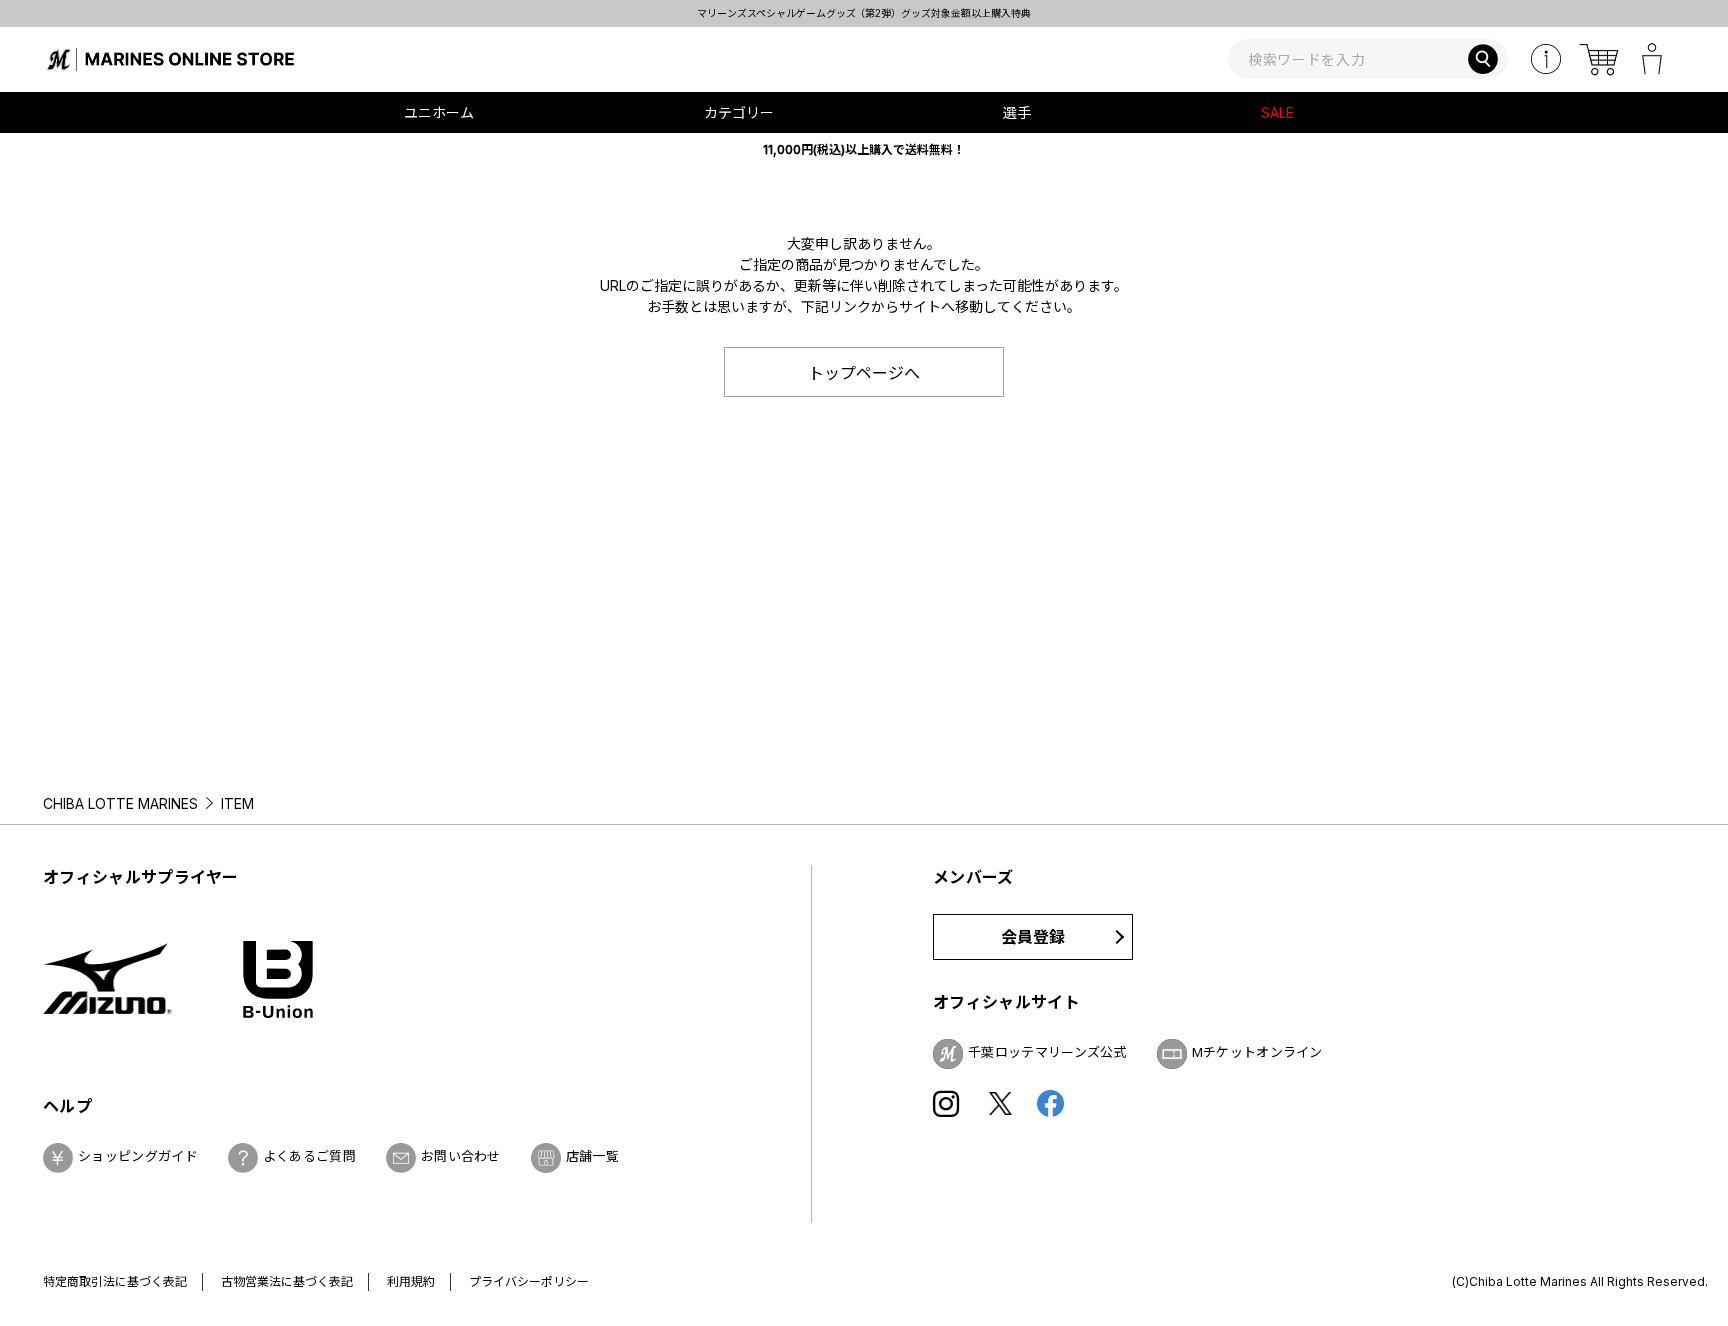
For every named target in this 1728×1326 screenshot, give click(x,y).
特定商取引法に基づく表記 (115, 1281)
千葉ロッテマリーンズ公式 (1047, 1052)
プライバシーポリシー (529, 1281)
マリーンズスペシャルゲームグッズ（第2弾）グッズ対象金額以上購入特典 (864, 13)
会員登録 (1033, 937)
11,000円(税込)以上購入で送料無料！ (864, 149)
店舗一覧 (592, 1156)
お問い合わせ (461, 1156)
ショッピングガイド (138, 1156)
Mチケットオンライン (1257, 1052)
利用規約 (411, 1281)
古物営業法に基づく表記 (287, 1281)
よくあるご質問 (309, 1156)
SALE (1277, 112)
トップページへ (864, 373)
